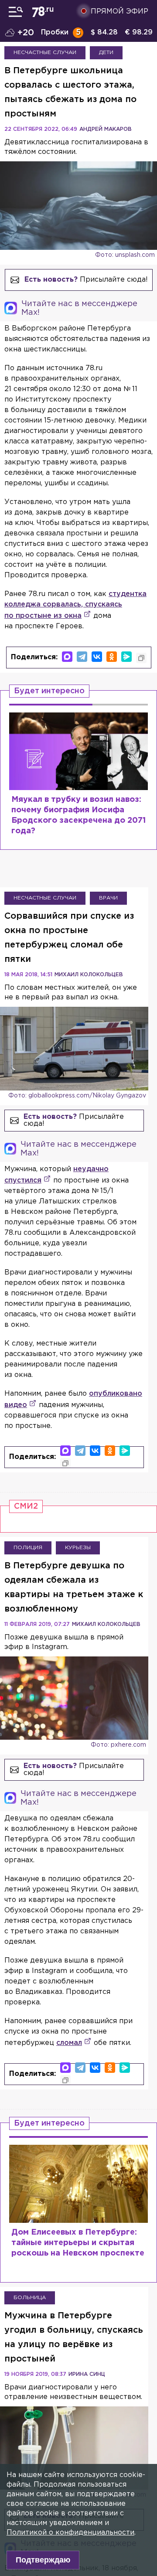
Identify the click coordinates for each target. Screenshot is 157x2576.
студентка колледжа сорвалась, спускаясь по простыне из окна (75, 605)
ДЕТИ (106, 53)
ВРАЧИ (108, 898)
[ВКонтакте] (97, 657)
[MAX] (67, 657)
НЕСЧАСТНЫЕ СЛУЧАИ (45, 53)
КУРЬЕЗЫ (78, 1548)
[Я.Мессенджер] (126, 657)
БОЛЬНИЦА (30, 2298)
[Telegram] (82, 657)
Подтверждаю (43, 2560)
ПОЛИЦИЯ (28, 1548)
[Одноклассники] (112, 657)
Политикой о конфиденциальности (70, 2533)
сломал (69, 2043)
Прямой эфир (119, 12)
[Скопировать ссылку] (141, 658)
